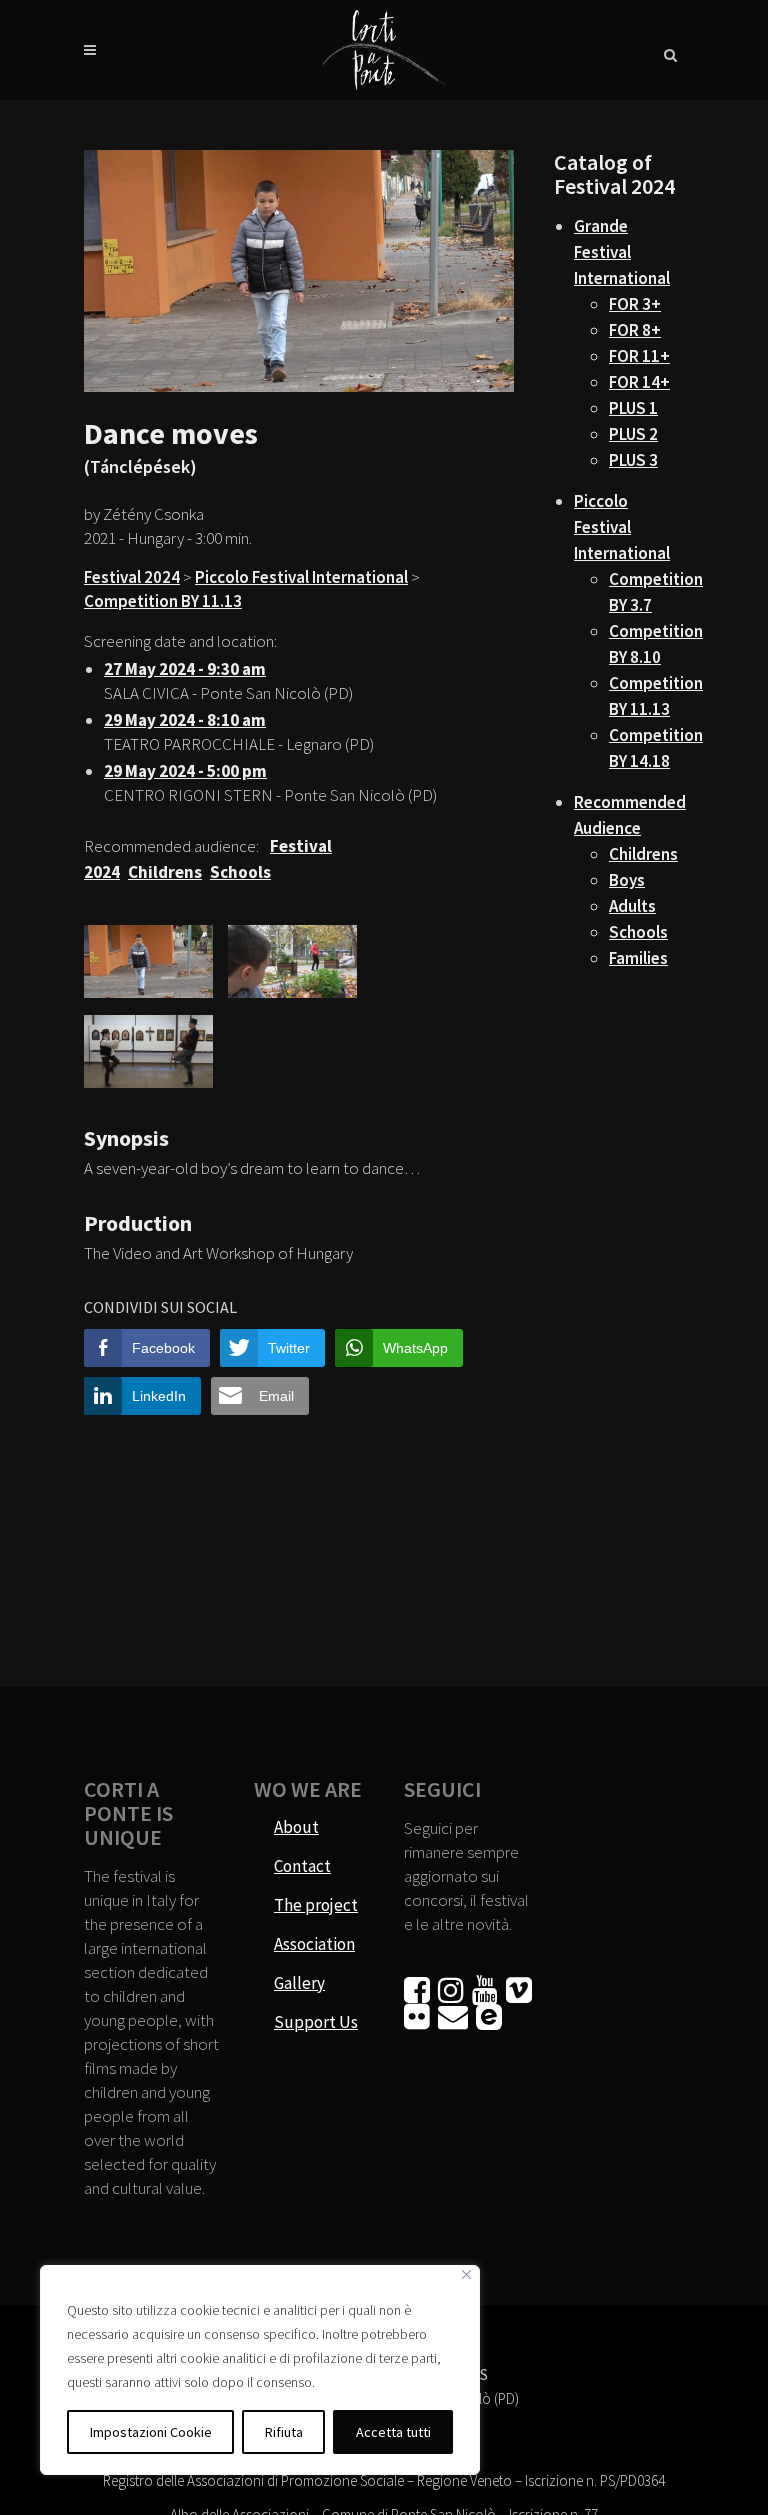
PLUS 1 (633, 408)
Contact (302, 1866)
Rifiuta (284, 2432)
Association (314, 1944)
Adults (632, 906)
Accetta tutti (393, 2432)
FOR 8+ (635, 330)
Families (638, 958)
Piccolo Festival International (301, 577)
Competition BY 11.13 (163, 601)
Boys (627, 880)
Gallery (299, 1983)
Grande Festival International (622, 252)
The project (316, 1905)
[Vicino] (466, 2274)
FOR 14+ (639, 382)
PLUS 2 (633, 434)
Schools (638, 932)
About (296, 1827)
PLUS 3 (633, 460)
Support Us (316, 2022)
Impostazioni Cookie (151, 2432)
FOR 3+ (635, 304)
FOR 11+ (639, 356)
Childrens (643, 854)
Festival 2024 (132, 577)
